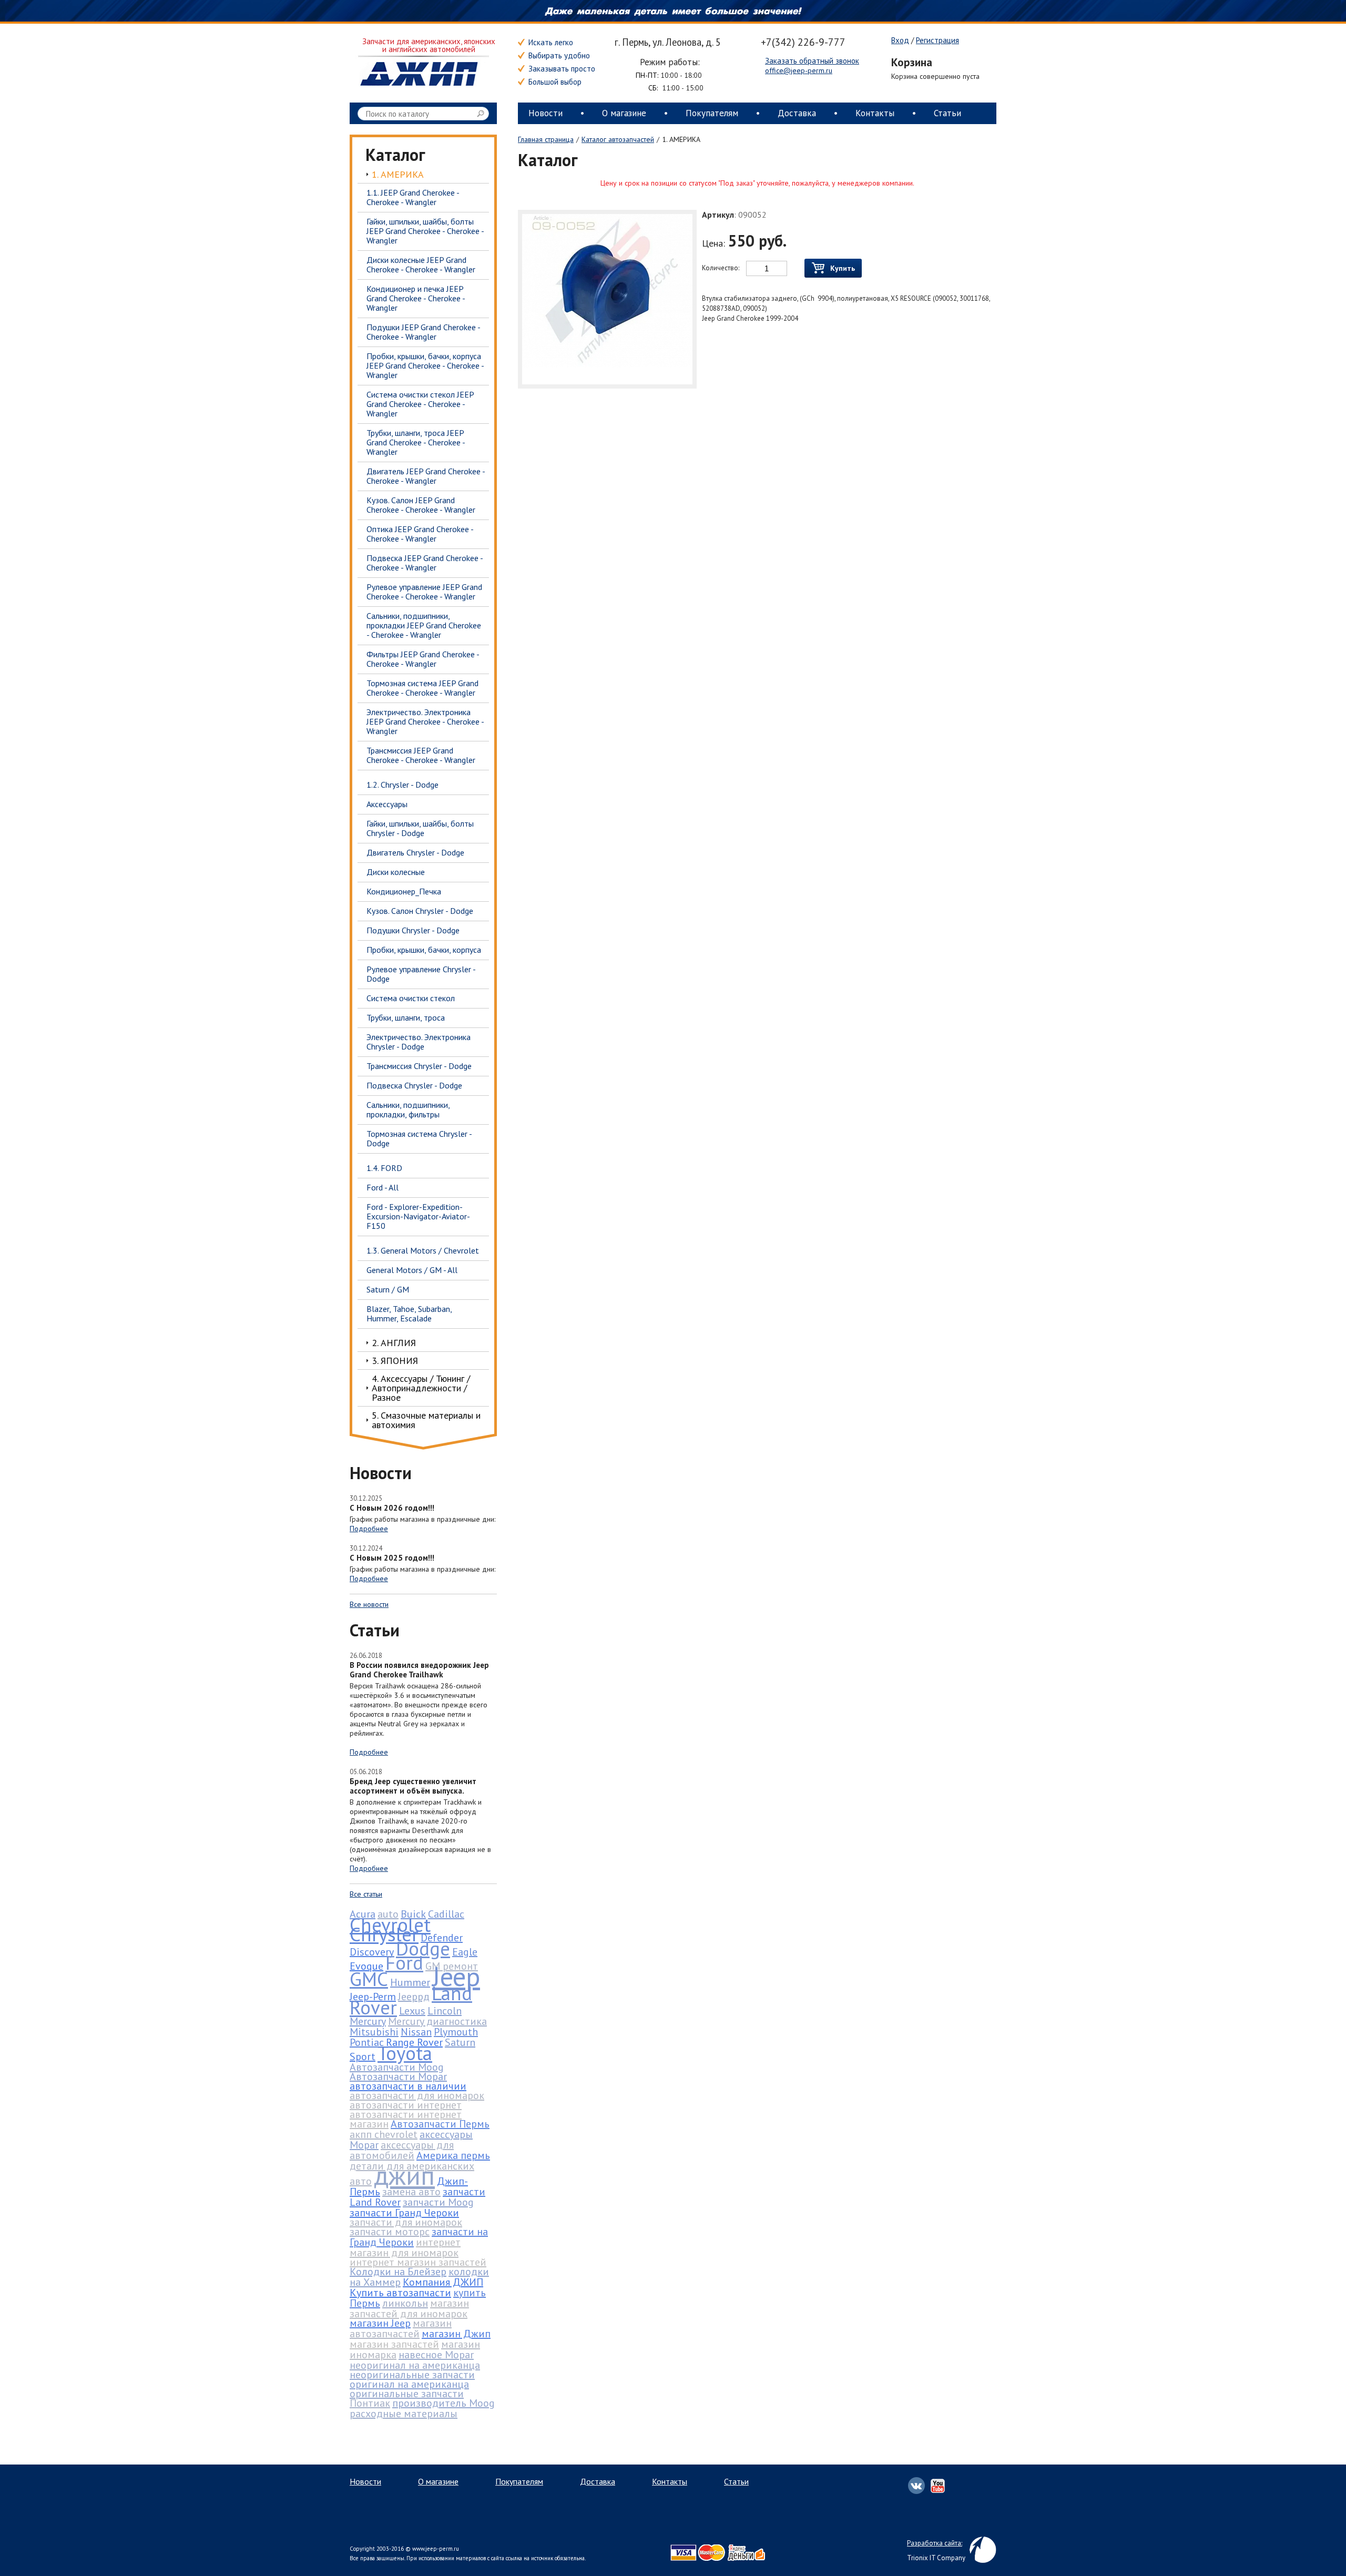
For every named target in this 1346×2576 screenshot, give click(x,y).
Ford (404, 1962)
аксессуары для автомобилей (402, 2150)
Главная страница (546, 139)
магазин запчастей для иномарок (409, 2308)
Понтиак (370, 2403)
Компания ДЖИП (443, 2282)
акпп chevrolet (384, 2134)
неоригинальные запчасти (412, 2375)
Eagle (465, 1952)
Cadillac (446, 1914)
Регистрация (937, 40)
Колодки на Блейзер (398, 2272)
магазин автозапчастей (401, 2328)
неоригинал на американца (415, 2365)
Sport (363, 2056)
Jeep (456, 1976)
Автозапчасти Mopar (398, 2076)
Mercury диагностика (437, 2021)
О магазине (624, 113)
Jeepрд (414, 1997)
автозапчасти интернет (406, 2105)
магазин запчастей (394, 2344)
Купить (843, 268)
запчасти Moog (438, 2202)
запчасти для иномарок (406, 2222)
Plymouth (456, 2032)
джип (404, 2175)
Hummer (410, 1982)
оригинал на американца (409, 2384)
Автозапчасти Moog (397, 2067)
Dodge (423, 1948)
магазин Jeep (380, 2323)
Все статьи (366, 1894)
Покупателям (712, 113)
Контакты (875, 113)
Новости (545, 113)
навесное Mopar (436, 2355)
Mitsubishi (374, 2032)
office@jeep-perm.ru (799, 70)
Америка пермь (453, 2155)
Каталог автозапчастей (618, 139)
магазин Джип (456, 2334)
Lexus (412, 2011)
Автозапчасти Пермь (440, 2124)
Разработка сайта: (935, 2543)
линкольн (405, 2303)
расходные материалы (404, 2414)
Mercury (368, 2021)
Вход (900, 40)
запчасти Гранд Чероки (404, 2213)
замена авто (411, 2192)
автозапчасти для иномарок (417, 2095)
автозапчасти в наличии (408, 2086)
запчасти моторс (390, 2232)
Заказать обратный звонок (812, 61)
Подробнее (369, 1529)
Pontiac (367, 2042)
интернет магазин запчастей (418, 2262)
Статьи (947, 113)
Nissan (416, 2032)
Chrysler (384, 1934)
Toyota (405, 2053)
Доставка (797, 113)
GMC (369, 1979)
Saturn (460, 2042)
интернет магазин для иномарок (405, 2247)
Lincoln (445, 2011)
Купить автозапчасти (400, 2293)
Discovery (372, 1952)
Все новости (369, 1604)
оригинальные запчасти (407, 2394)
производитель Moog (443, 2403)
